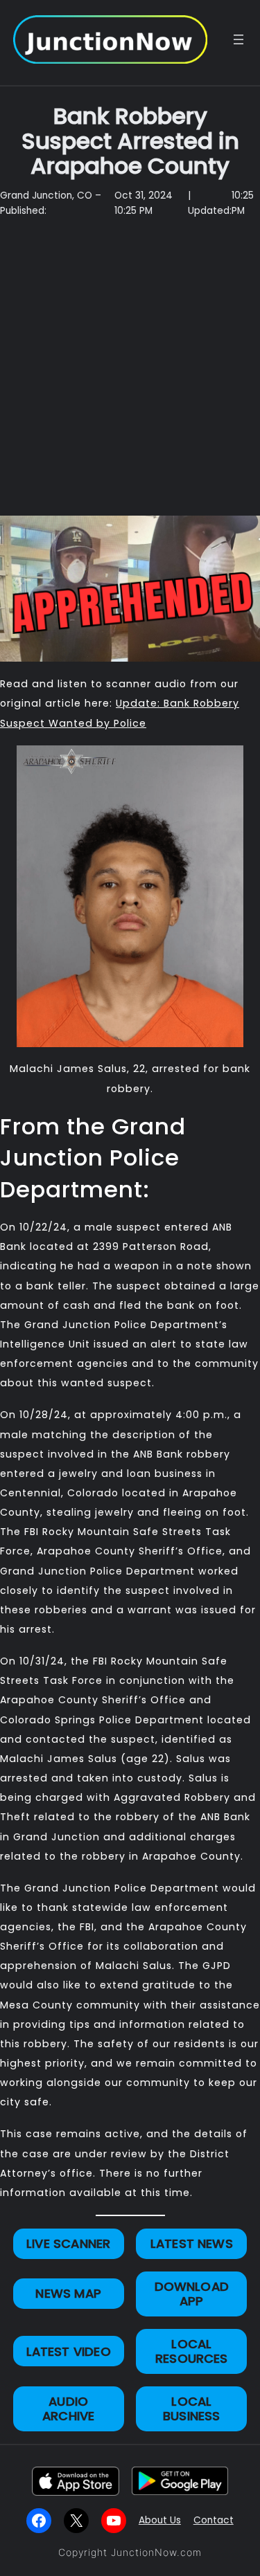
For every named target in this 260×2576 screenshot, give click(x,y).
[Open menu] (239, 39)
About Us (160, 2520)
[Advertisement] (130, 374)
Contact (214, 2520)
